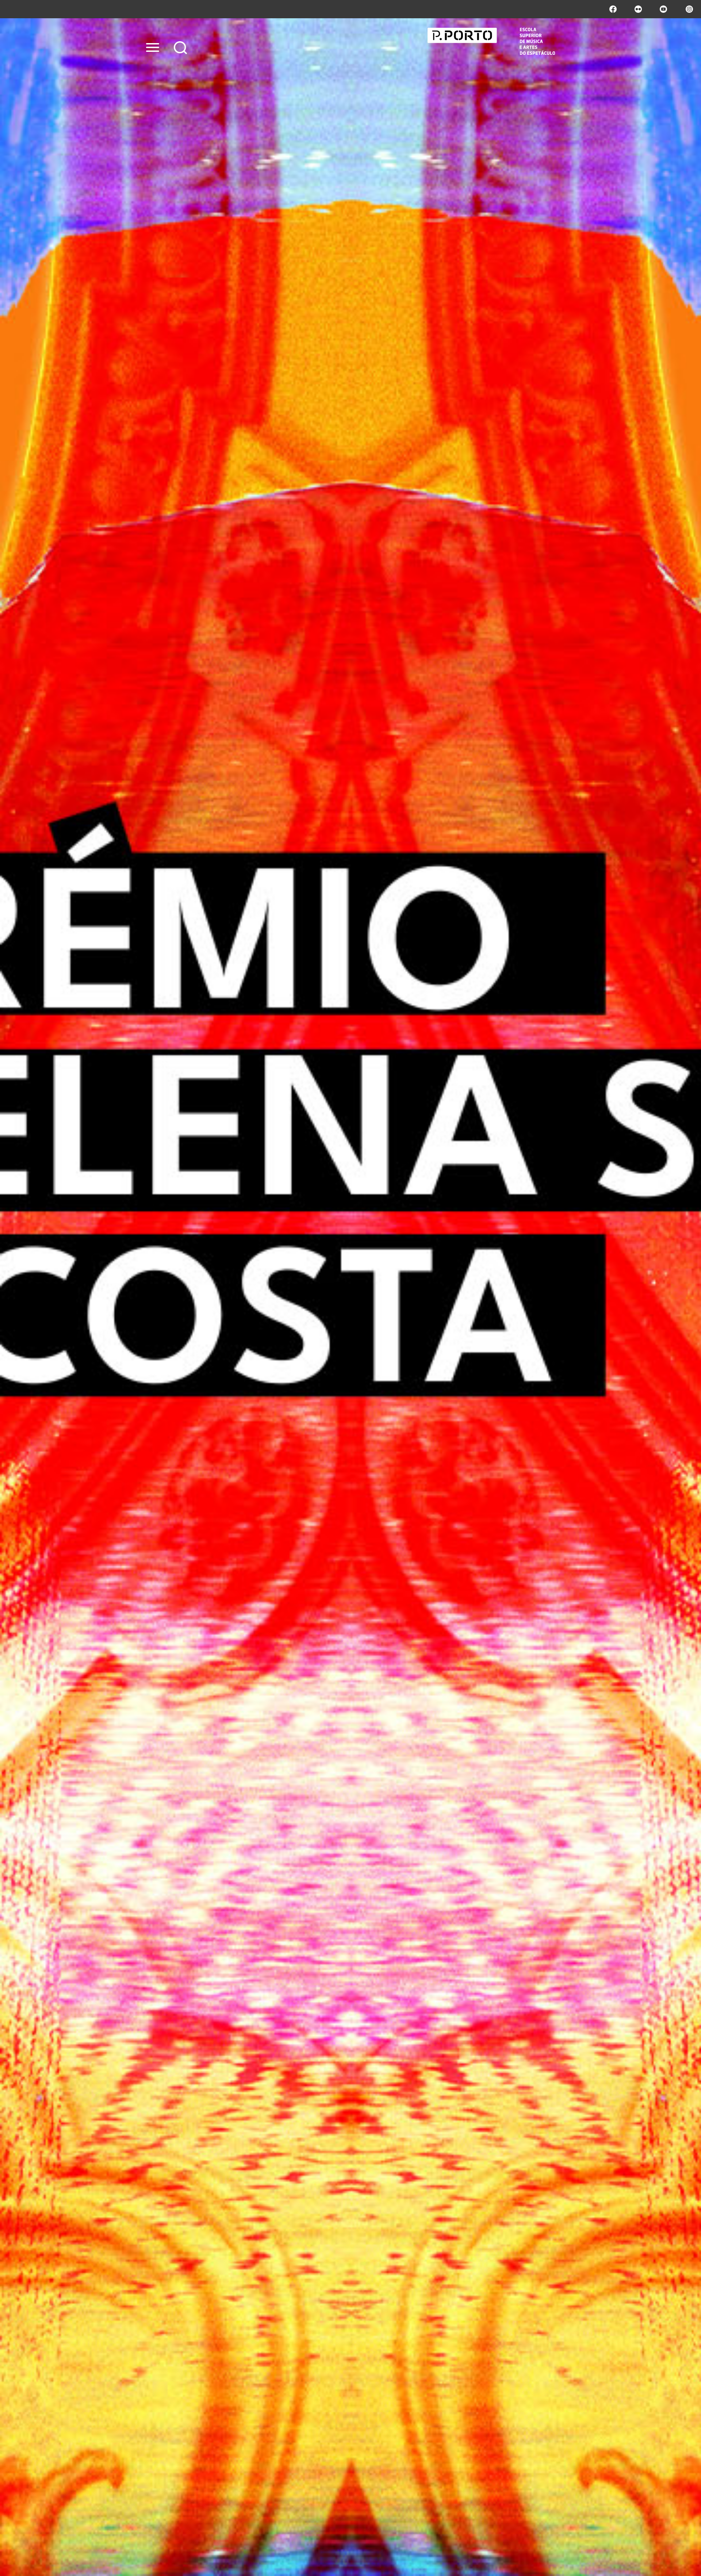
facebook (613, 9)
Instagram (689, 9)
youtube (663, 9)
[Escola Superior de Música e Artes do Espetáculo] (491, 41)
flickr (638, 9)
